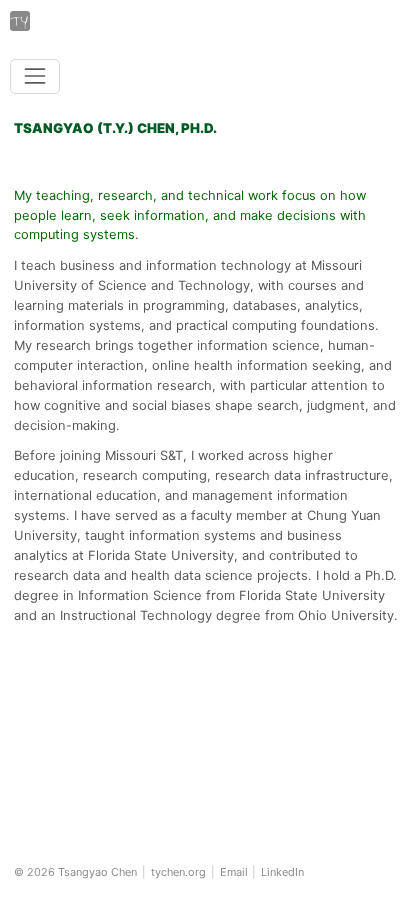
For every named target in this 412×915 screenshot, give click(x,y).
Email (234, 872)
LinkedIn (282, 872)
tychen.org (178, 872)
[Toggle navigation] (34, 76)
